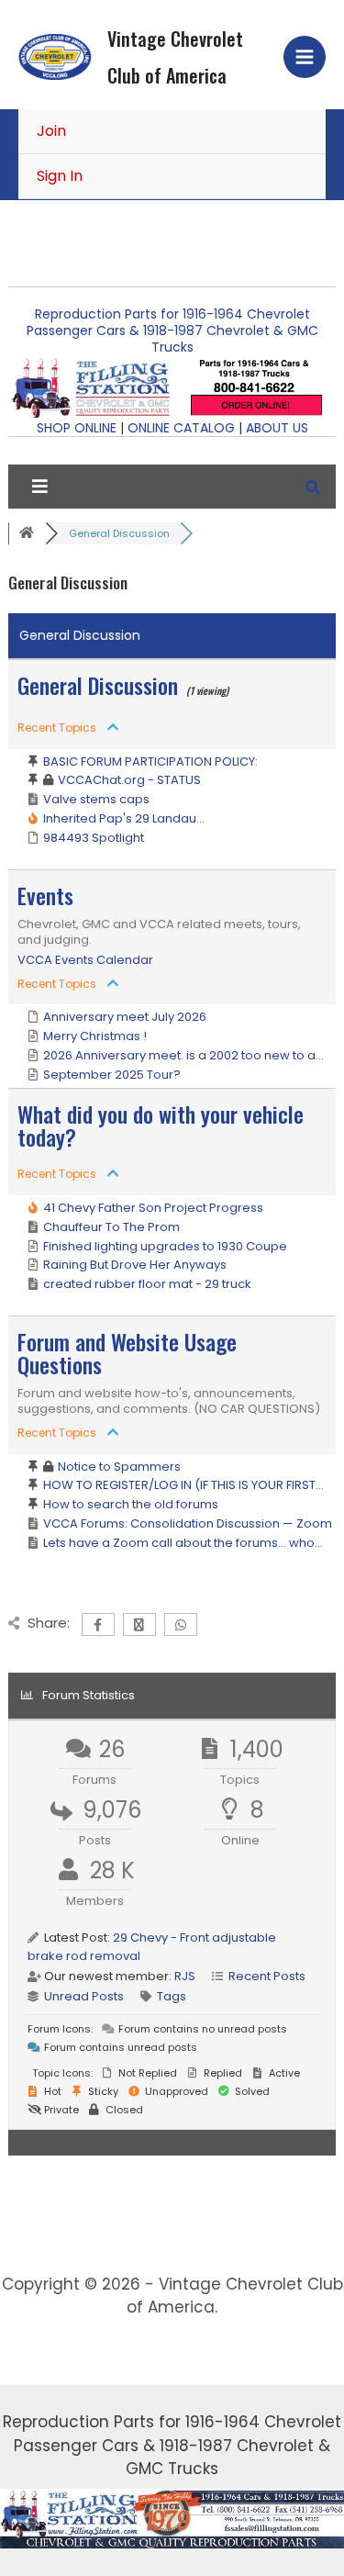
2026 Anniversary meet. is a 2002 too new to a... (183, 1055)
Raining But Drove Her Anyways (135, 1265)
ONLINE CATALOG (181, 428)
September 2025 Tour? (112, 1075)
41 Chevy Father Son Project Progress (153, 1208)
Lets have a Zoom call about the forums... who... (183, 1543)
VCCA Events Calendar (85, 960)
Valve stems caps (96, 799)
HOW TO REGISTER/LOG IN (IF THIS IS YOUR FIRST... (183, 1485)
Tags (172, 1996)
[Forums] (27, 533)
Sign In (60, 176)
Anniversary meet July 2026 (125, 1017)
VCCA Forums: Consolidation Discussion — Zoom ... (193, 1523)
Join (51, 131)
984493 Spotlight (94, 838)
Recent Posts (267, 1976)
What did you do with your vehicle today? (161, 1125)
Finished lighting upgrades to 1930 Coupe (165, 1246)
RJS (185, 1976)
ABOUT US (277, 428)
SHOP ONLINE (77, 428)
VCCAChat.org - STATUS (129, 780)
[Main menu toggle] (305, 57)
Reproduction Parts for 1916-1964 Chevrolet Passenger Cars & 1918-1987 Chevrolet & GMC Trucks (172, 330)
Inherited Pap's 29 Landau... (124, 818)
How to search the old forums (131, 1504)
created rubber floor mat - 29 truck (147, 1284)
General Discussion (98, 685)
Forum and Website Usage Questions (127, 1353)
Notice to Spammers (119, 1467)
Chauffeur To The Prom (111, 1227)
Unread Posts (84, 1996)
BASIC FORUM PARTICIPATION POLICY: (150, 762)
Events (45, 895)
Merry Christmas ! (95, 1036)
